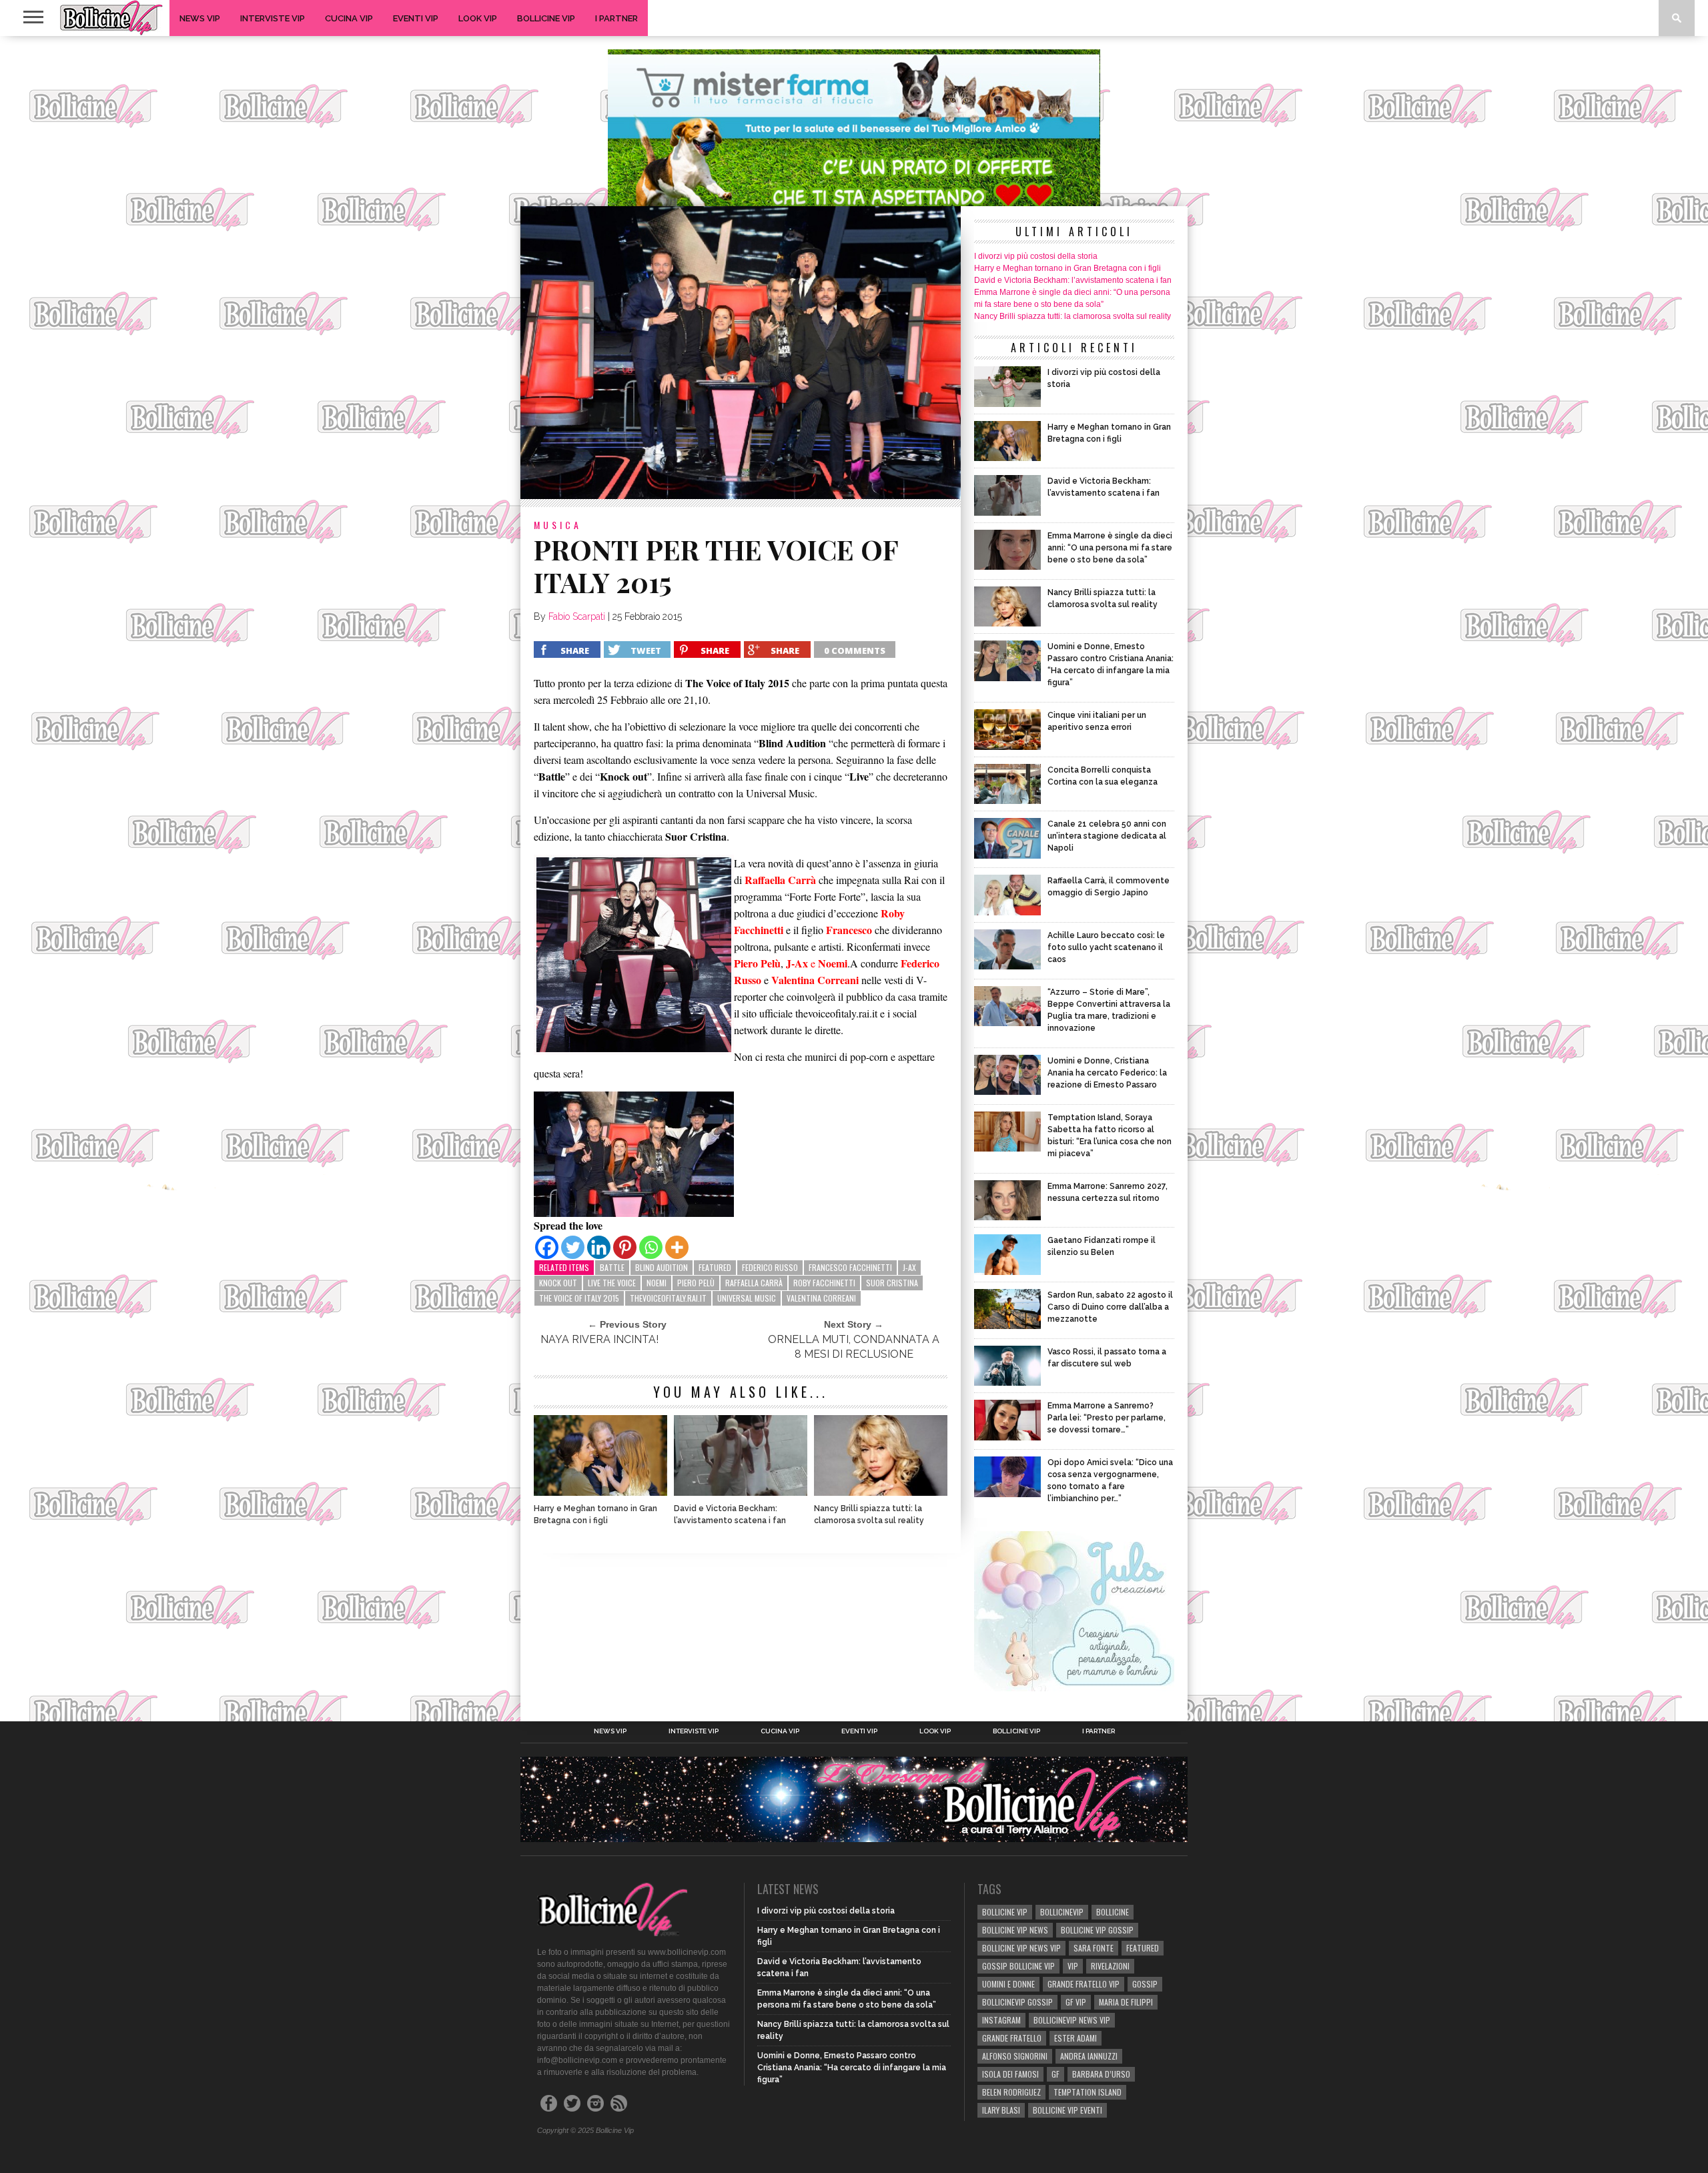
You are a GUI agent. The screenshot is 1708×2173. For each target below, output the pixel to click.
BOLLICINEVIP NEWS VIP (1072, 2020)
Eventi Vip (416, 18)
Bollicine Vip (546, 18)
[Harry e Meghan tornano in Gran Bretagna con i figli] (600, 1492)
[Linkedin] (599, 1247)
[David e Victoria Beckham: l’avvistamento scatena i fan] (741, 1492)
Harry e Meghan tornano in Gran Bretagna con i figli (595, 1514)
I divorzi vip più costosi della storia (1036, 256)
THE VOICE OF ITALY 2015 (579, 1298)
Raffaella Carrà (754, 1283)
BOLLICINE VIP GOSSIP (1097, 1930)
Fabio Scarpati (577, 616)
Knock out (558, 1283)
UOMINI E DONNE (1008, 1984)
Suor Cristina (892, 1283)
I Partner (616, 18)
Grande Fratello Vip (1084, 1984)
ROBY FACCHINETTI (824, 1283)
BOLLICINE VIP (1005, 1912)
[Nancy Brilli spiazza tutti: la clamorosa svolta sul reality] (881, 1492)
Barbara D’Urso (1101, 2074)
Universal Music (747, 1298)
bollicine (1113, 1912)
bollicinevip (1062, 1912)
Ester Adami (1076, 2038)
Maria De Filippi (1126, 2002)
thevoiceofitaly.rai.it (668, 1298)
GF (1055, 2074)
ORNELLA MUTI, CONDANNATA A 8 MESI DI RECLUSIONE (854, 1347)
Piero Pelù (696, 1283)
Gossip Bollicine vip (1018, 1966)
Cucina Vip (349, 18)
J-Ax (909, 1267)
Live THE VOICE (612, 1283)
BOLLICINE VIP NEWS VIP (1021, 1948)
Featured (715, 1267)
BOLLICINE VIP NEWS (1015, 1930)
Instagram (1001, 2020)
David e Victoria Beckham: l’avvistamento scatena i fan (730, 1514)
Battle (612, 1267)
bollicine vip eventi (1067, 2110)
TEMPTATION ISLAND (1088, 2092)
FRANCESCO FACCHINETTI (850, 1267)
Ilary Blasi (1001, 2110)
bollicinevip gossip (1017, 2002)
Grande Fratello (1012, 2038)
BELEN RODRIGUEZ (1011, 2092)
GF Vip (1076, 2002)
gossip (1145, 1984)
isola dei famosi (1010, 2074)
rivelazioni (1110, 1966)
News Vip (200, 18)
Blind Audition (662, 1267)
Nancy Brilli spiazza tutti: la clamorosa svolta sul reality (869, 1514)
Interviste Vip (273, 18)
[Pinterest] (625, 1247)
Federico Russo (770, 1267)
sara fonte (1094, 1948)
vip (1073, 1966)
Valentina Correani (821, 1298)
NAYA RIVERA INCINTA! (599, 1339)
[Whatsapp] (651, 1247)
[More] (677, 1247)
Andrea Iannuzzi (1089, 2056)
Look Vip (478, 18)
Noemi (657, 1283)
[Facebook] (547, 1247)
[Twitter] (573, 1247)
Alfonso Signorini (1015, 2056)
